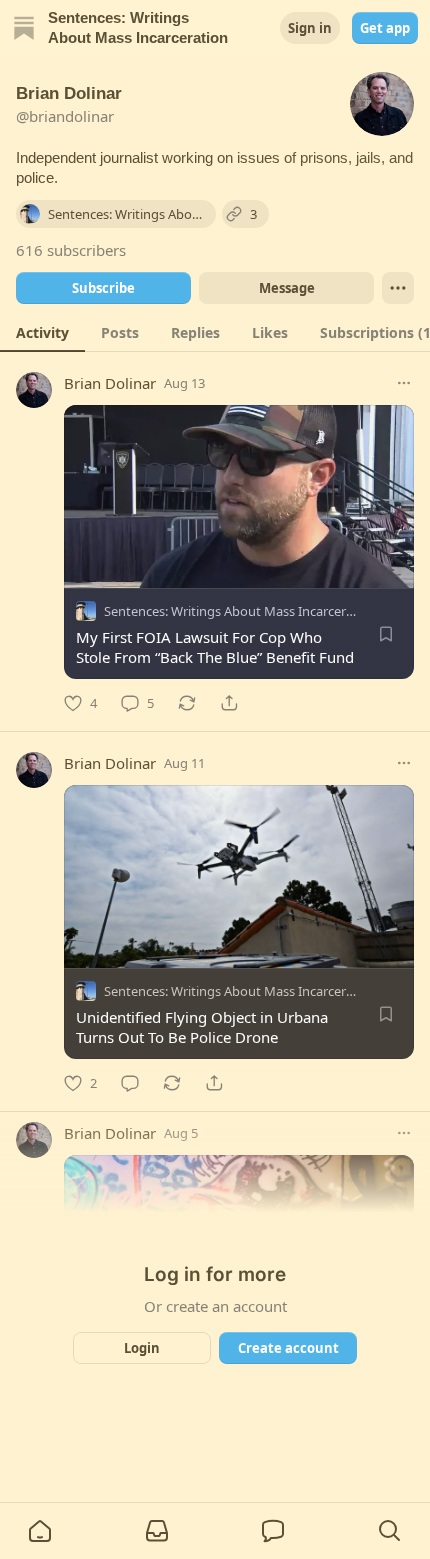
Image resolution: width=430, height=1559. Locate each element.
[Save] (386, 634)
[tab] (42, 332)
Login (142, 1348)
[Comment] (130, 1083)
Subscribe (103, 288)
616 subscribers (71, 250)
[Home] (24, 28)
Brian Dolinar (110, 383)
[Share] (229, 703)
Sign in (310, 28)
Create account (288, 1348)
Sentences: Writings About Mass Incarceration (240, 611)
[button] (40, 1531)
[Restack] (187, 703)
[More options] (404, 383)
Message (287, 288)
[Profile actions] (398, 288)
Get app (385, 28)
